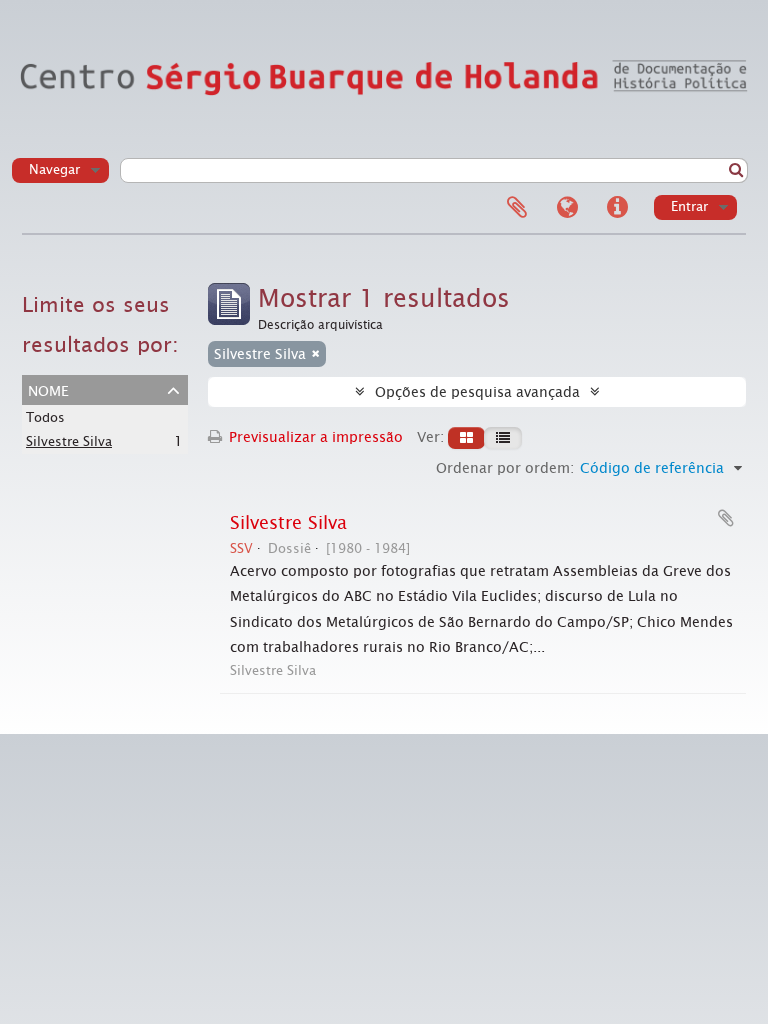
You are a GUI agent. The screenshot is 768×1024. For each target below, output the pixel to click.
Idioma (567, 208)
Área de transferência (517, 208)
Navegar (54, 169)
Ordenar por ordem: (505, 468)
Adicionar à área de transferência (726, 518)
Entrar (689, 206)
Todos (45, 417)
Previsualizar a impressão (314, 437)
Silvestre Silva (69, 441)
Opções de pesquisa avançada (477, 392)
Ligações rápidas (617, 208)
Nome (48, 389)
